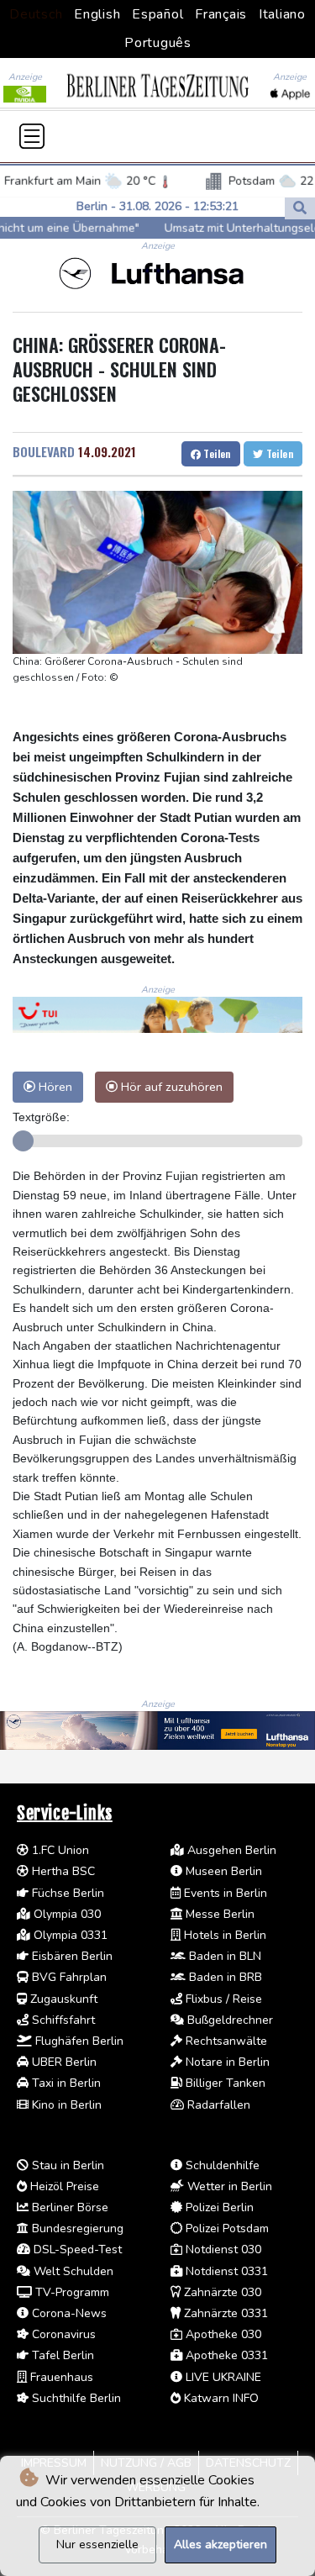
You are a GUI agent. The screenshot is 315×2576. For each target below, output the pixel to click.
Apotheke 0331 (225, 2355)
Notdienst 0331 (225, 2271)
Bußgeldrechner (228, 2020)
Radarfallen (217, 2105)
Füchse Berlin (66, 1893)
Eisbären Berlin (71, 1956)
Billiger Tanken (224, 2083)
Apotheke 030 (222, 2334)
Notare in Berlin (226, 2062)
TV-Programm (71, 2292)
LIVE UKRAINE (222, 2377)
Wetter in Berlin (228, 2186)
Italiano (282, 14)
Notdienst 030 (222, 2249)
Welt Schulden (72, 2271)
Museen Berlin (222, 1871)
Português (158, 43)
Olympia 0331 (69, 1935)
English (97, 14)
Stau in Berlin (66, 2165)
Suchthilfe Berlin (75, 2398)
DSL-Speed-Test (76, 2249)
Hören (54, 1087)
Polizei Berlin (218, 2207)
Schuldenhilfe (221, 2165)
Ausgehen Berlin (230, 1850)
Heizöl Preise (63, 2186)
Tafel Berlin (61, 2355)
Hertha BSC (62, 1871)
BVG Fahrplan (68, 1977)
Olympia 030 (66, 1914)
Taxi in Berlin (65, 2083)
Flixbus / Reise (222, 1999)
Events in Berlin (224, 1893)
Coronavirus (62, 2334)
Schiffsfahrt (62, 2020)
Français (221, 14)
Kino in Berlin (65, 2105)
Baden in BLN (223, 1956)
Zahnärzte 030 (221, 2292)
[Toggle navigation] (32, 136)
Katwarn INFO (220, 2398)
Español (157, 14)
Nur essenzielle (97, 2544)
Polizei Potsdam (226, 2228)
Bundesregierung (76, 2228)
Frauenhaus (60, 2377)
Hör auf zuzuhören (170, 1087)
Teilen (216, 453)
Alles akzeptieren (220, 2544)
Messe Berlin (218, 1914)
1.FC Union (59, 1850)
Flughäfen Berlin (78, 2041)
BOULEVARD (44, 451)
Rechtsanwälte (225, 2041)
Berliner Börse (68, 2207)
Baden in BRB (224, 1977)
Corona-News (68, 2313)
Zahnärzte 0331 (224, 2313)
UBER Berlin (63, 2062)
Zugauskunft (62, 1999)
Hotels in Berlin (223, 1935)
